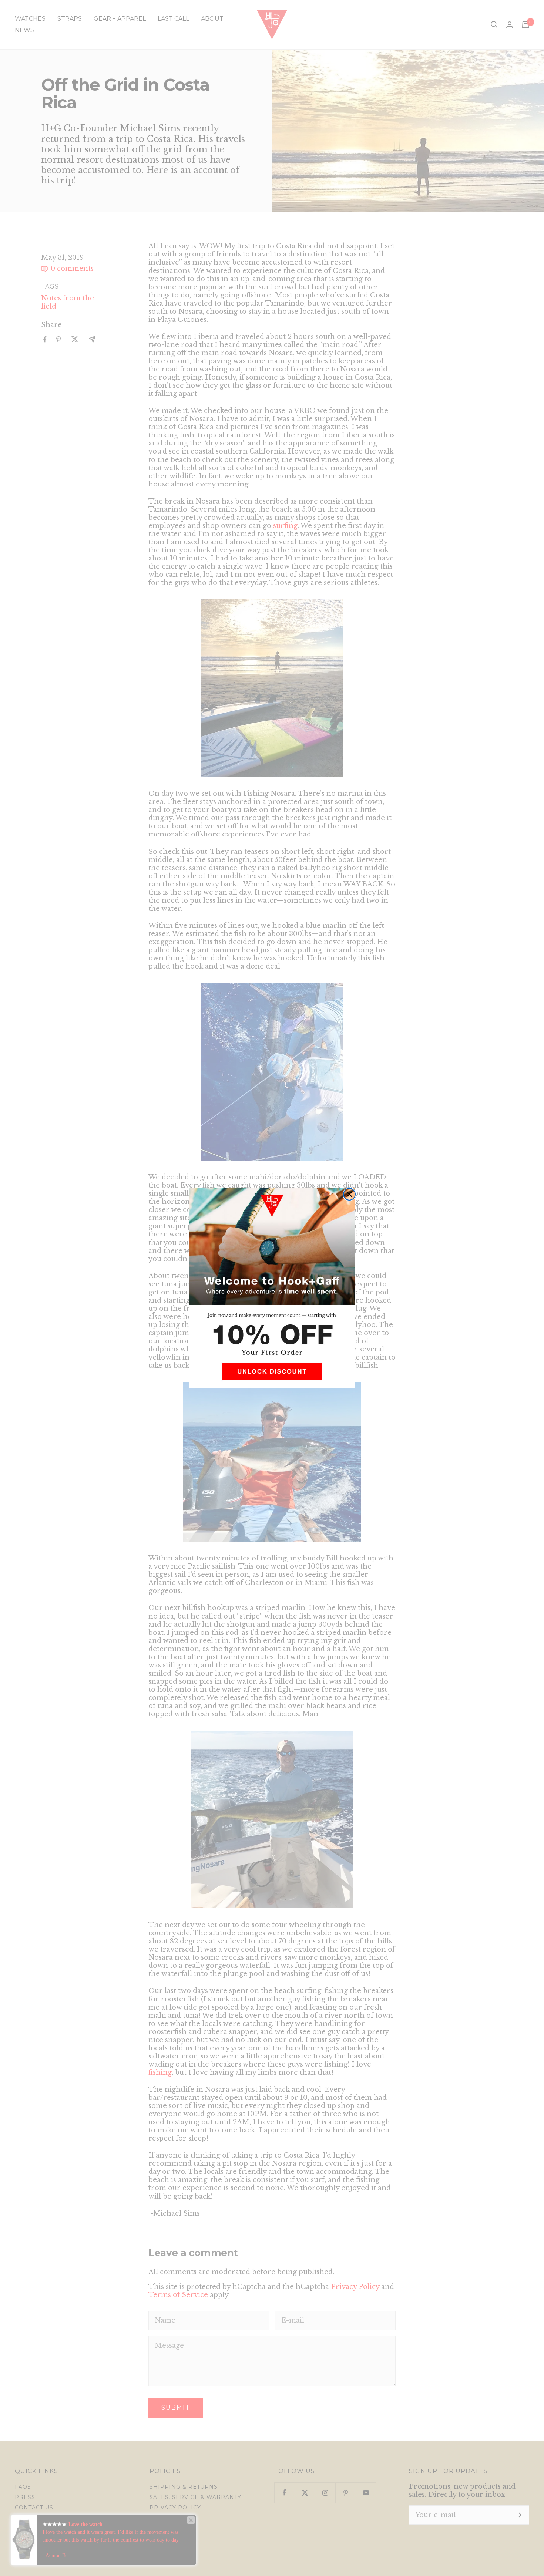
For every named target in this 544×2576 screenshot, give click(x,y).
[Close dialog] (349, 1194)
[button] (272, 1374)
